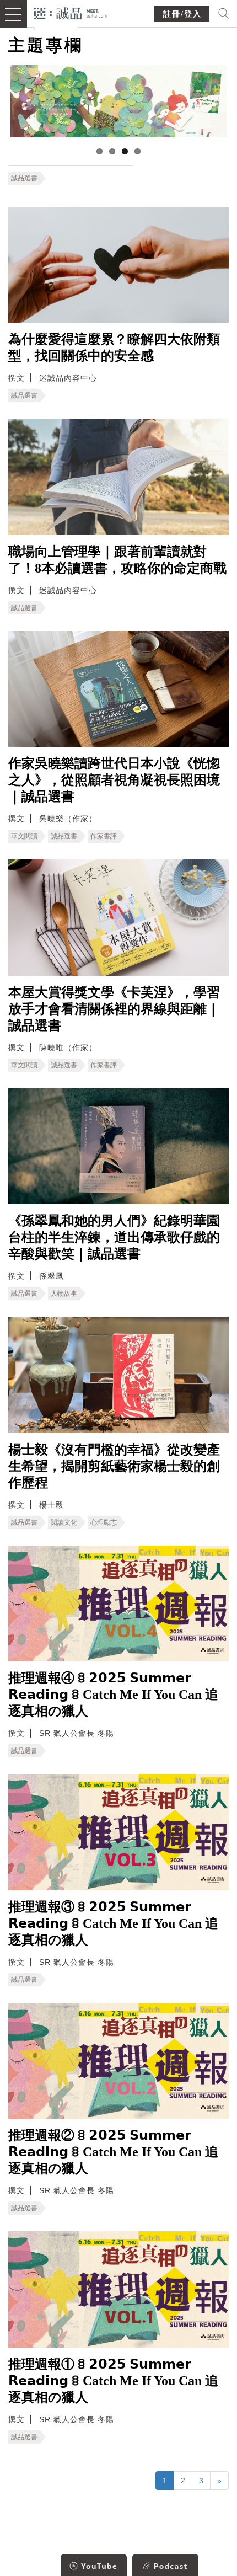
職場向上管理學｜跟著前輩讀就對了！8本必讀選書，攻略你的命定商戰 (117, 560)
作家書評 (104, 836)
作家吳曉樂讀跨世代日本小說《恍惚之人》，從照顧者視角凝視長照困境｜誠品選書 (114, 780)
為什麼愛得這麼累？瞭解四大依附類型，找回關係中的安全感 (114, 348)
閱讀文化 (64, 1522)
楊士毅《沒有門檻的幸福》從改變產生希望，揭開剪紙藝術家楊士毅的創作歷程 (114, 1466)
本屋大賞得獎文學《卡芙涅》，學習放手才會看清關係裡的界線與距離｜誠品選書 (114, 1009)
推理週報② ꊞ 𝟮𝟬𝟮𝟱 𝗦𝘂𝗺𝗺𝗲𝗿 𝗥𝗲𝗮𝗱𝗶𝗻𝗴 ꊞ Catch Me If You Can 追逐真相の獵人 (113, 2152)
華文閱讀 (24, 836)
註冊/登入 (182, 14)
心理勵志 (104, 1522)
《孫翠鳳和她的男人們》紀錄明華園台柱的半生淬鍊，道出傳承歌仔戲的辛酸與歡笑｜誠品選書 (114, 1237)
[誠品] (71, 12)
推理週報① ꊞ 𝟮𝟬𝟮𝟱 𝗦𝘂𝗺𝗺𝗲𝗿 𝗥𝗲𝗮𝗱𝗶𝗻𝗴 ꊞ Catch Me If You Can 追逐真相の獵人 (113, 2381)
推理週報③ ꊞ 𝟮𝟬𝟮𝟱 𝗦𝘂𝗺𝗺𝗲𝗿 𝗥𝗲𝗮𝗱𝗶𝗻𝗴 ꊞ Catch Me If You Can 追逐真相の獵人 (113, 1923)
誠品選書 (24, 178)
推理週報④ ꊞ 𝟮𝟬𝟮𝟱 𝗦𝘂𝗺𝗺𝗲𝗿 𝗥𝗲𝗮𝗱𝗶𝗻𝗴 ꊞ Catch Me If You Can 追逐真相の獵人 (113, 1695)
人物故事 (64, 1294)
